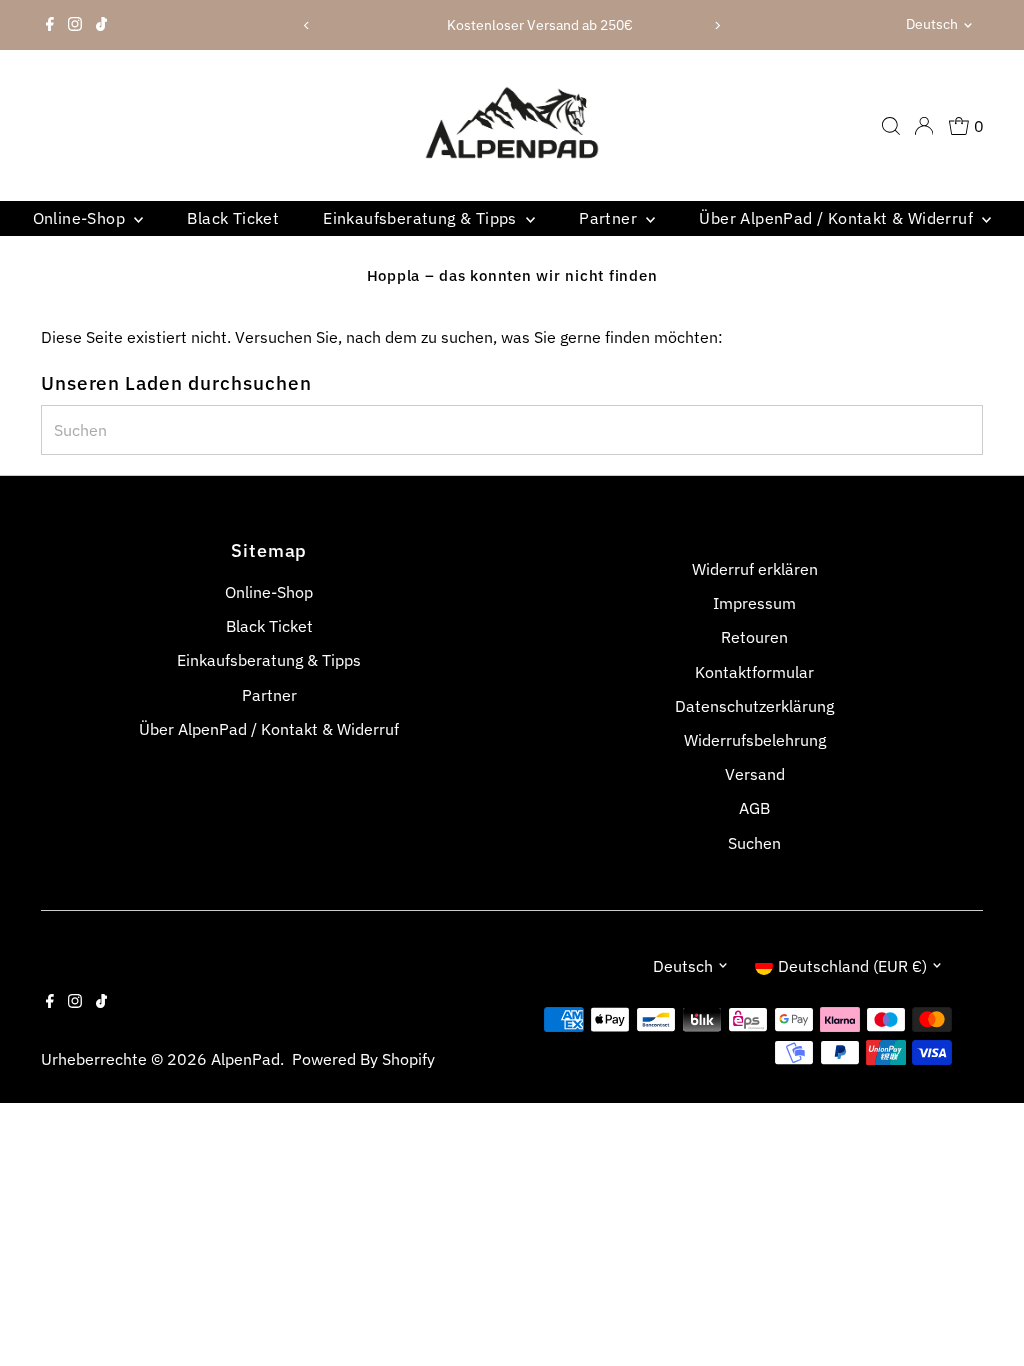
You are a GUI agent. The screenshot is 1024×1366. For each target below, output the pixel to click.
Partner (610, 218)
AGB (754, 808)
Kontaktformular (754, 672)
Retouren (754, 637)
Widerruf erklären (755, 569)
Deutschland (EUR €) (852, 966)
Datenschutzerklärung (754, 706)
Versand (755, 774)
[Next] (717, 25)
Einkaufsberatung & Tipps (422, 218)
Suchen (754, 843)
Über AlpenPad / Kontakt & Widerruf (838, 218)
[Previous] (306, 25)
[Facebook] (50, 25)
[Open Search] (891, 126)
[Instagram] (75, 25)
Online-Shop (81, 218)
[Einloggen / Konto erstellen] (924, 126)
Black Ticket (233, 218)
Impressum (754, 603)
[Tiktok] (101, 25)
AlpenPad (245, 1059)
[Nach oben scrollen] (984, 1311)
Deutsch (932, 24)
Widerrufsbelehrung (755, 740)
